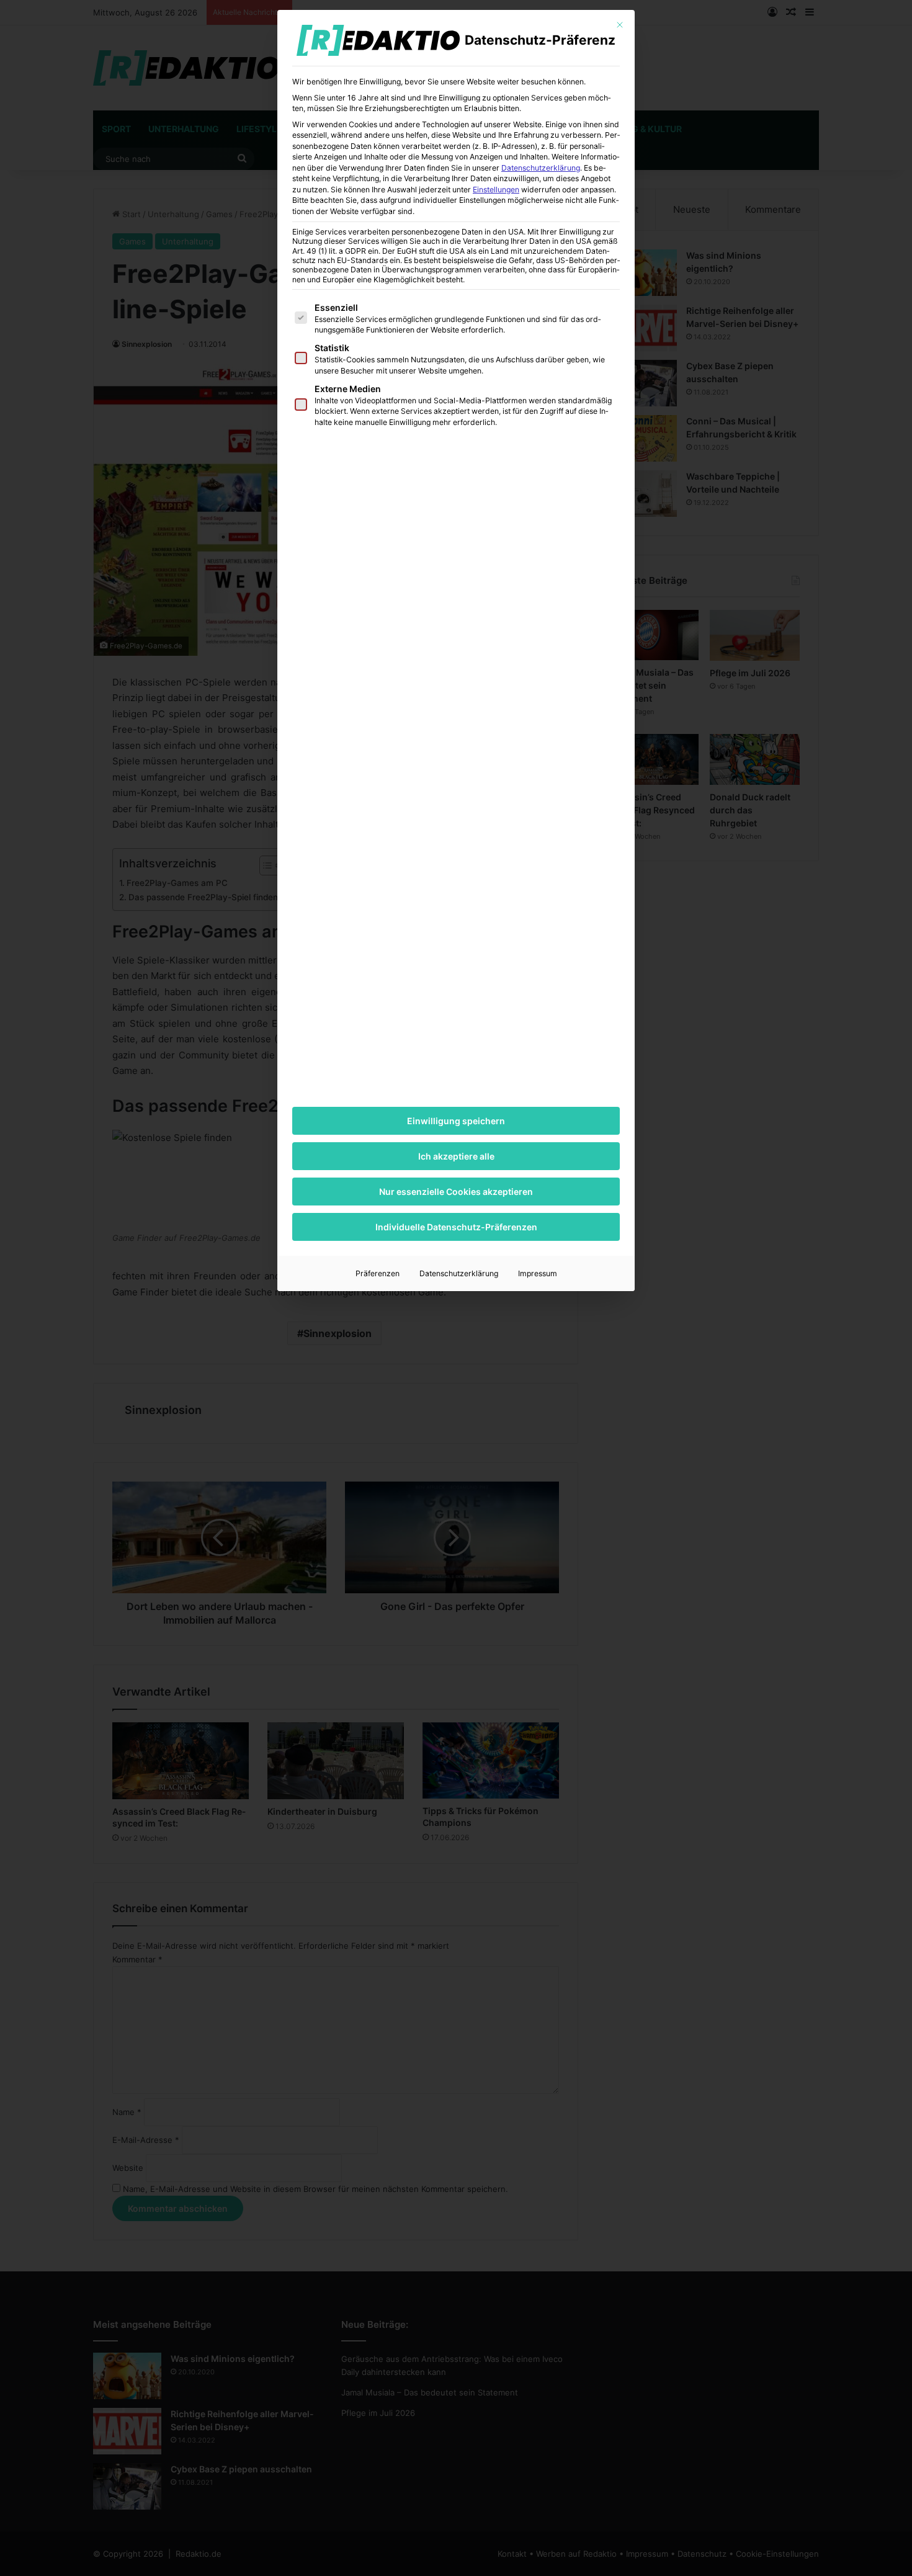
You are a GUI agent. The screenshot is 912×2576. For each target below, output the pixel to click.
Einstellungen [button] (496, 190)
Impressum (538, 1273)
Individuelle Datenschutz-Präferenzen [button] (456, 1227)
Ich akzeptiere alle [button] (456, 1156)
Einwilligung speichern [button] (456, 1121)
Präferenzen (378, 1273)
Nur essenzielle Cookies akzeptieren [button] (456, 1192)
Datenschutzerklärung (541, 168)
